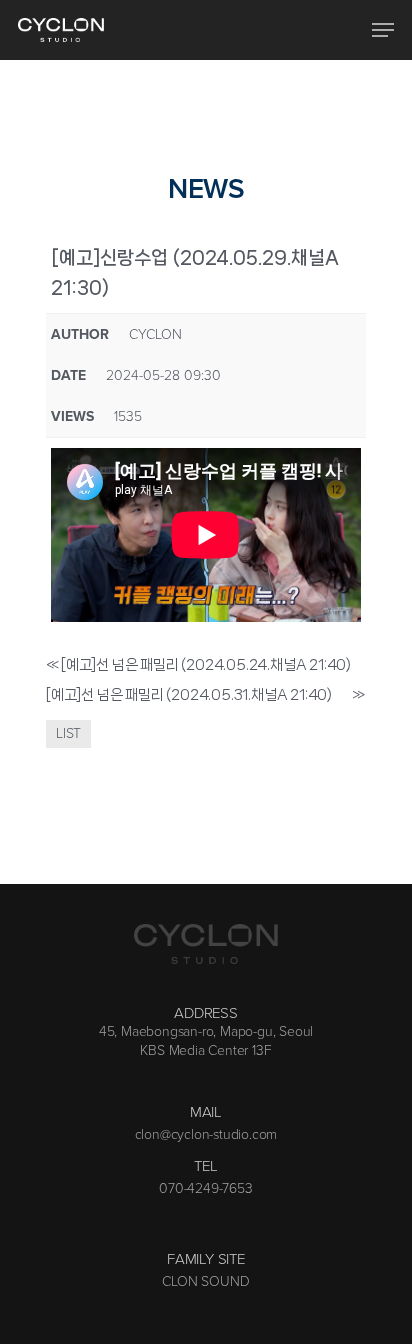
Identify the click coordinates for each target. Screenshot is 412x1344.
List (68, 733)
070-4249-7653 (205, 1189)
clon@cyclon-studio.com (206, 1135)
